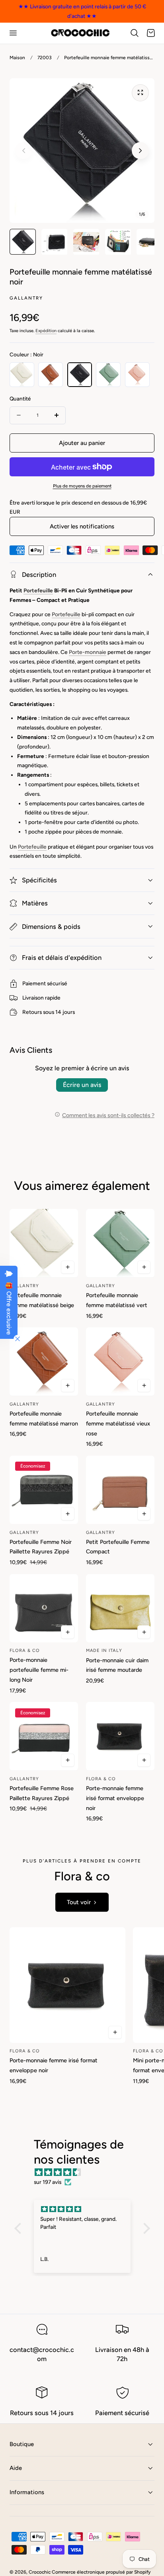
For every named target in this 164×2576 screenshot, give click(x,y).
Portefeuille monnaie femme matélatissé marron (44, 1419)
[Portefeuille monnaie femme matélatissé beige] (44, 1243)
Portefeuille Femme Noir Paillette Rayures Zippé (41, 1547)
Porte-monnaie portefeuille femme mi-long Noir (39, 1670)
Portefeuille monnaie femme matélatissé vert (117, 1300)
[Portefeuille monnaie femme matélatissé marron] (44, 1361)
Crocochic (40, 2572)
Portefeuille (38, 590)
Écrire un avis (82, 1085)
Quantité (20, 398)
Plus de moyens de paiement (82, 486)
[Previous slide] (24, 151)
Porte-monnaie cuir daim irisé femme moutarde (117, 1665)
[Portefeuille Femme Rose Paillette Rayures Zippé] (44, 1736)
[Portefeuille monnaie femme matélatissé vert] (120, 1243)
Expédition (46, 331)
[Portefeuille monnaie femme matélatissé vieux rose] (120, 1361)
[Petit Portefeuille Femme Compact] (120, 1490)
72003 (45, 58)
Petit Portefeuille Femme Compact (118, 1547)
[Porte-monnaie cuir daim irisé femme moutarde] (120, 1608)
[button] (13, 33)
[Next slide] (140, 151)
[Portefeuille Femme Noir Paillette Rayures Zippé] (44, 1490)
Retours (32, 1012)
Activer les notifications (82, 526)
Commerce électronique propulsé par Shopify (101, 2572)
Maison (17, 58)
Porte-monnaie (88, 652)
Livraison (33, 998)
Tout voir (79, 1902)
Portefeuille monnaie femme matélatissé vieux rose (118, 1423)
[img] (86, 2173)
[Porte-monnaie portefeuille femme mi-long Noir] (44, 1608)
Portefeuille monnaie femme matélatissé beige (42, 1300)
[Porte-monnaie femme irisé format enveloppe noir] (120, 1736)
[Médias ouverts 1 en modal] (140, 93)
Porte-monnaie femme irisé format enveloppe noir (115, 1798)
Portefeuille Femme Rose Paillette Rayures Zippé (42, 1793)
